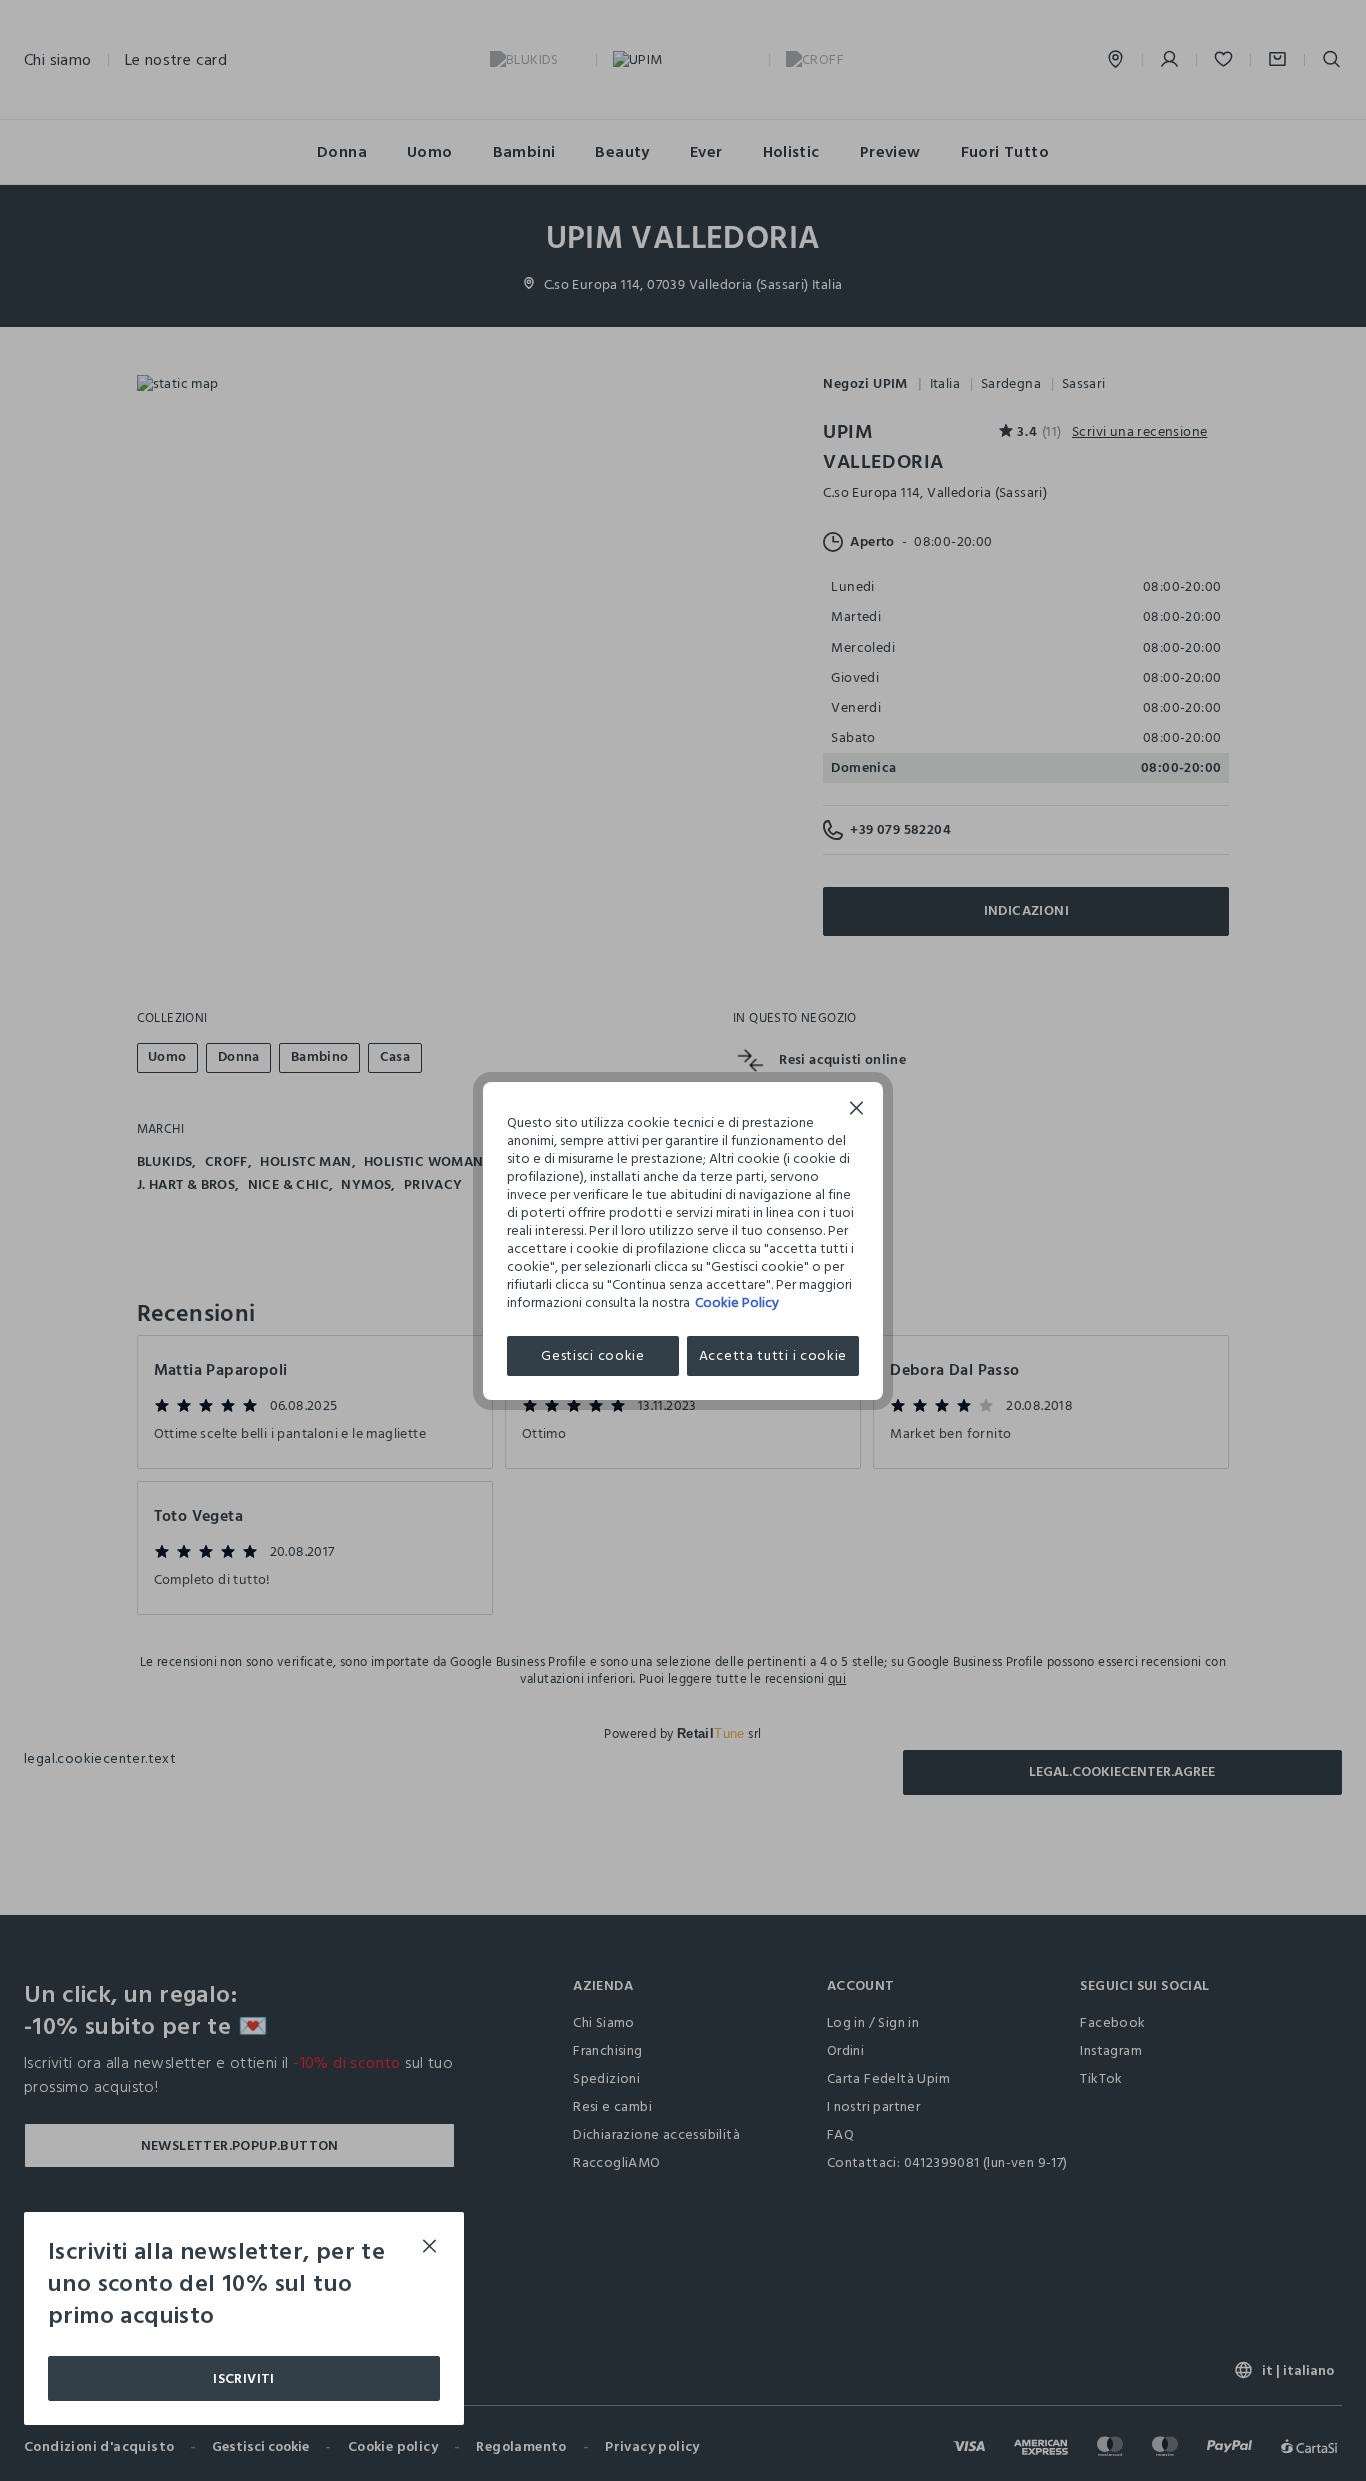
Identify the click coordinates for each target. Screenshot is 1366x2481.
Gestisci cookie (593, 1355)
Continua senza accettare (857, 1110)
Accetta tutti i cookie (773, 1355)
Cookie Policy (737, 1302)
